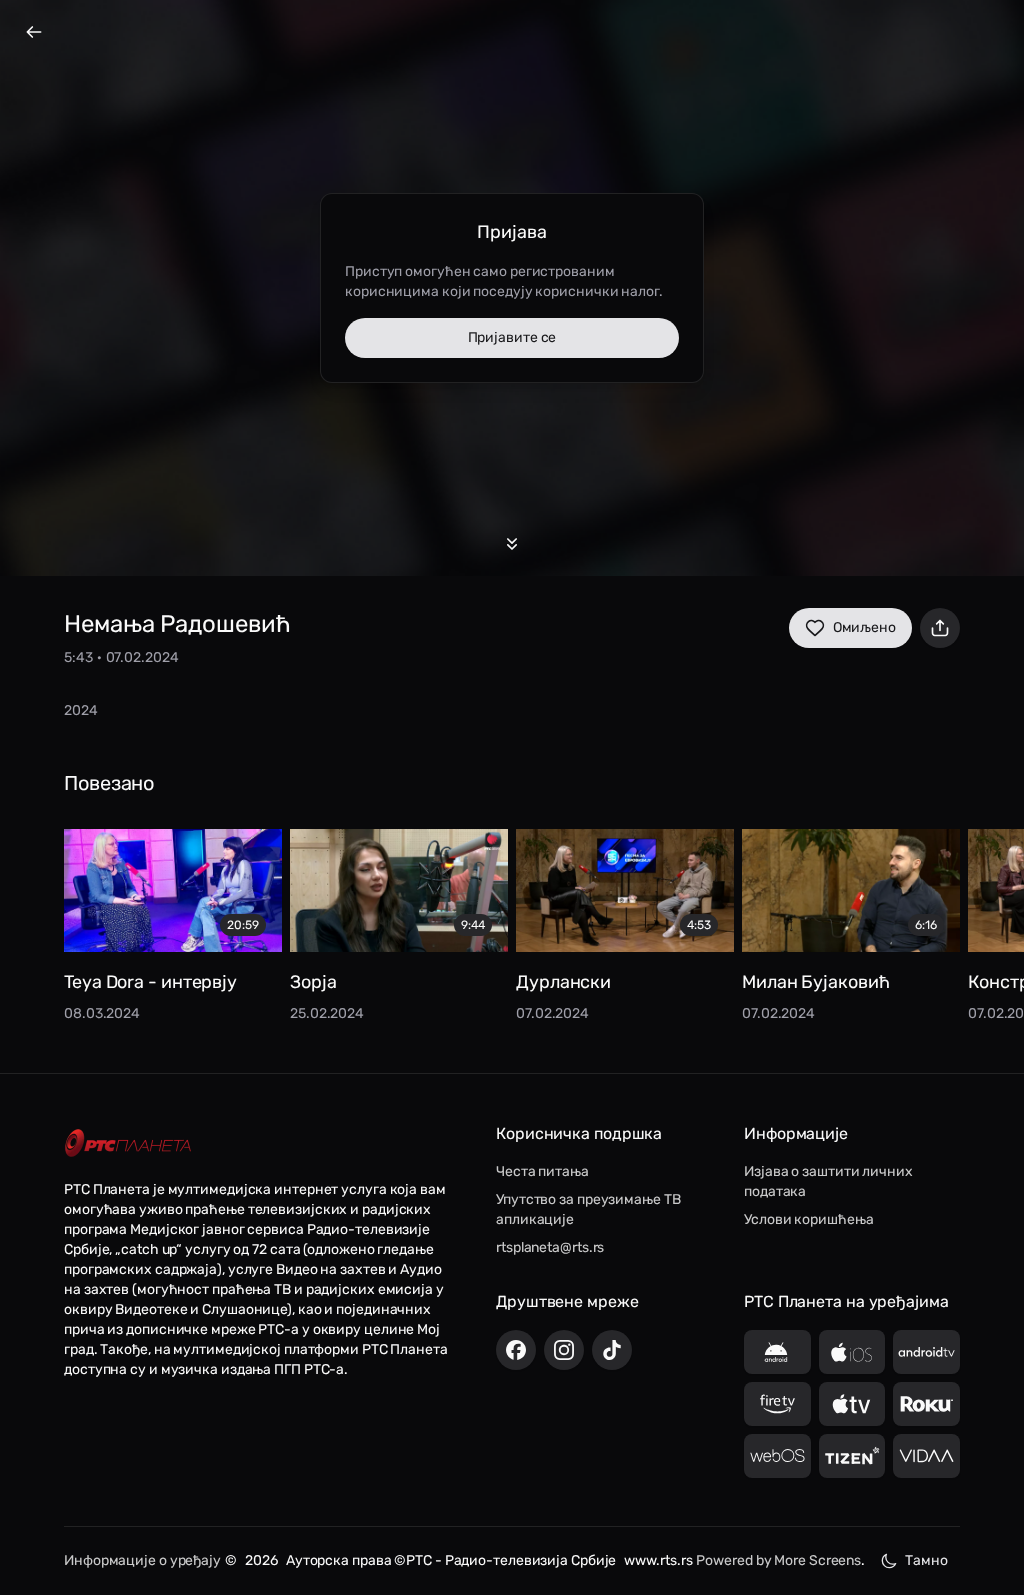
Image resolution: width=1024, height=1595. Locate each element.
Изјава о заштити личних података (828, 1181)
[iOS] (852, 1352)
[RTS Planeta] (128, 1143)
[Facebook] (516, 1350)
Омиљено (864, 627)
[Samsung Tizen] (852, 1456)
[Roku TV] (926, 1404)
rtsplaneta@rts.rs (550, 1247)
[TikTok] (612, 1350)
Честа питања (542, 1171)
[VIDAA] (926, 1456)
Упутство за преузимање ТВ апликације (588, 1209)
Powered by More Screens (778, 1560)
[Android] (777, 1352)
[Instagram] (564, 1350)
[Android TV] (926, 1352)
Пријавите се (512, 337)
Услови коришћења (808, 1219)
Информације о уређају (142, 1560)
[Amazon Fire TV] (777, 1404)
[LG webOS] (777, 1456)
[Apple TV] (852, 1404)
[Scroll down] (512, 544)
